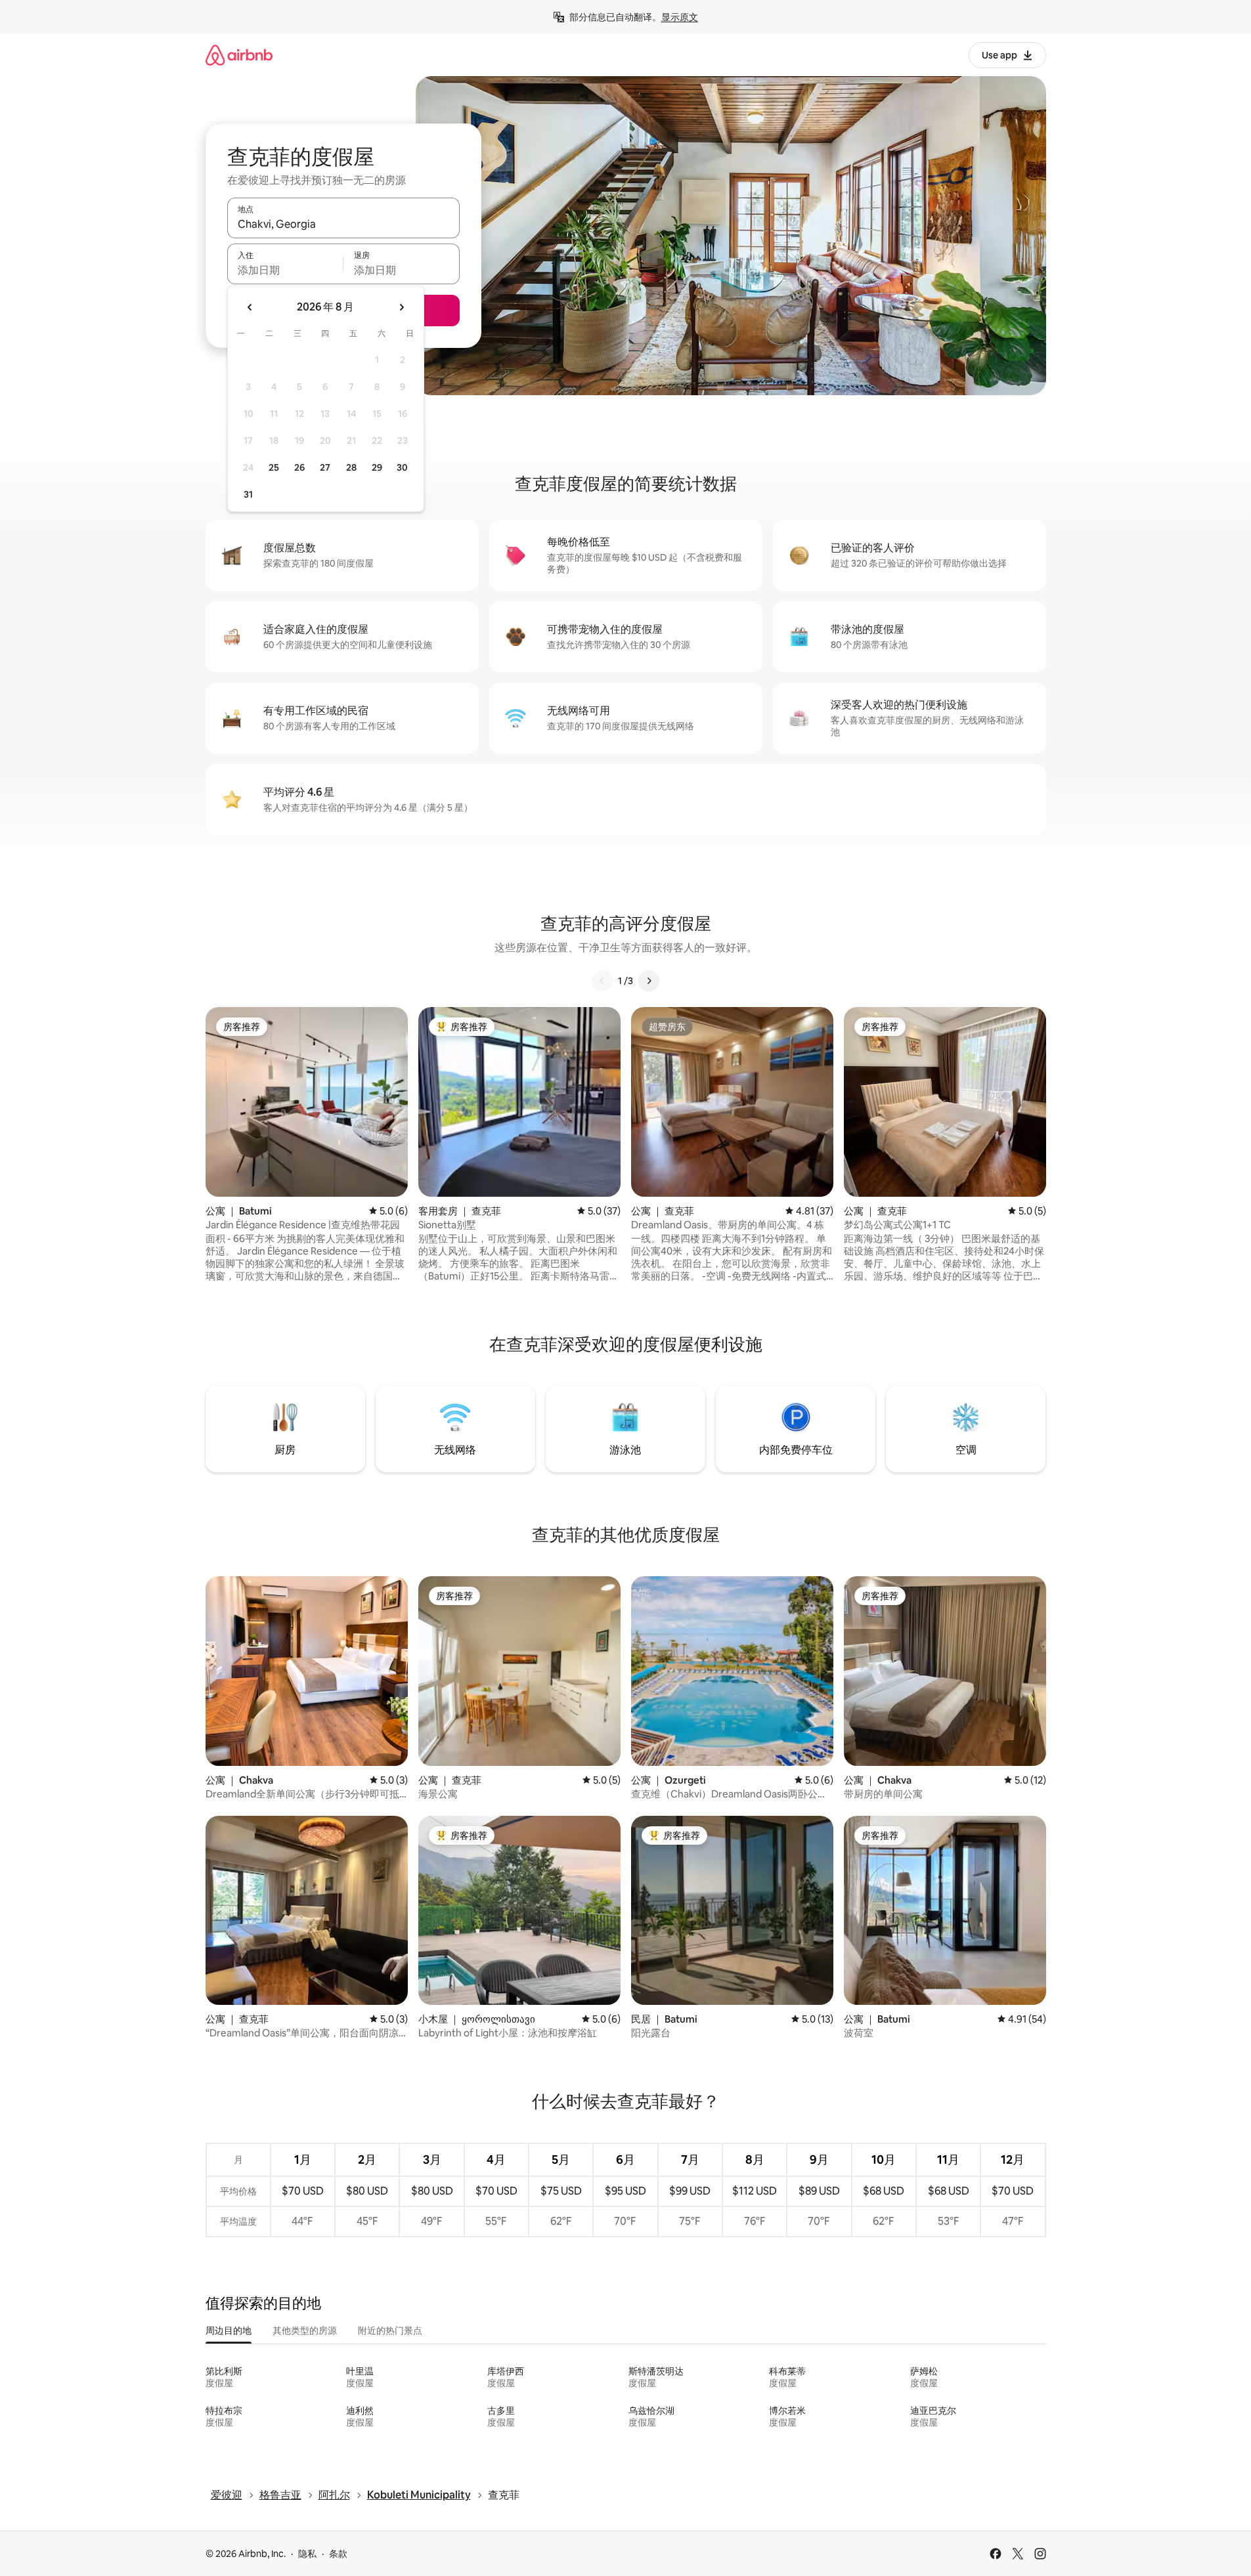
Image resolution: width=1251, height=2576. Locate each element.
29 (377, 467)
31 (248, 494)
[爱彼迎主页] (239, 55)
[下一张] (649, 981)
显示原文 (680, 17)
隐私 (307, 2554)
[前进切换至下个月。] (401, 307)
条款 (338, 2554)
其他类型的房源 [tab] (305, 2330)
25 (274, 467)
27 (325, 467)
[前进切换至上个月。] (250, 307)
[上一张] (602, 981)
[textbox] (285, 270)
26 (299, 467)
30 (402, 467)
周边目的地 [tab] (229, 2330)
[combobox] (343, 224)
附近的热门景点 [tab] (390, 2330)
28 (351, 467)
